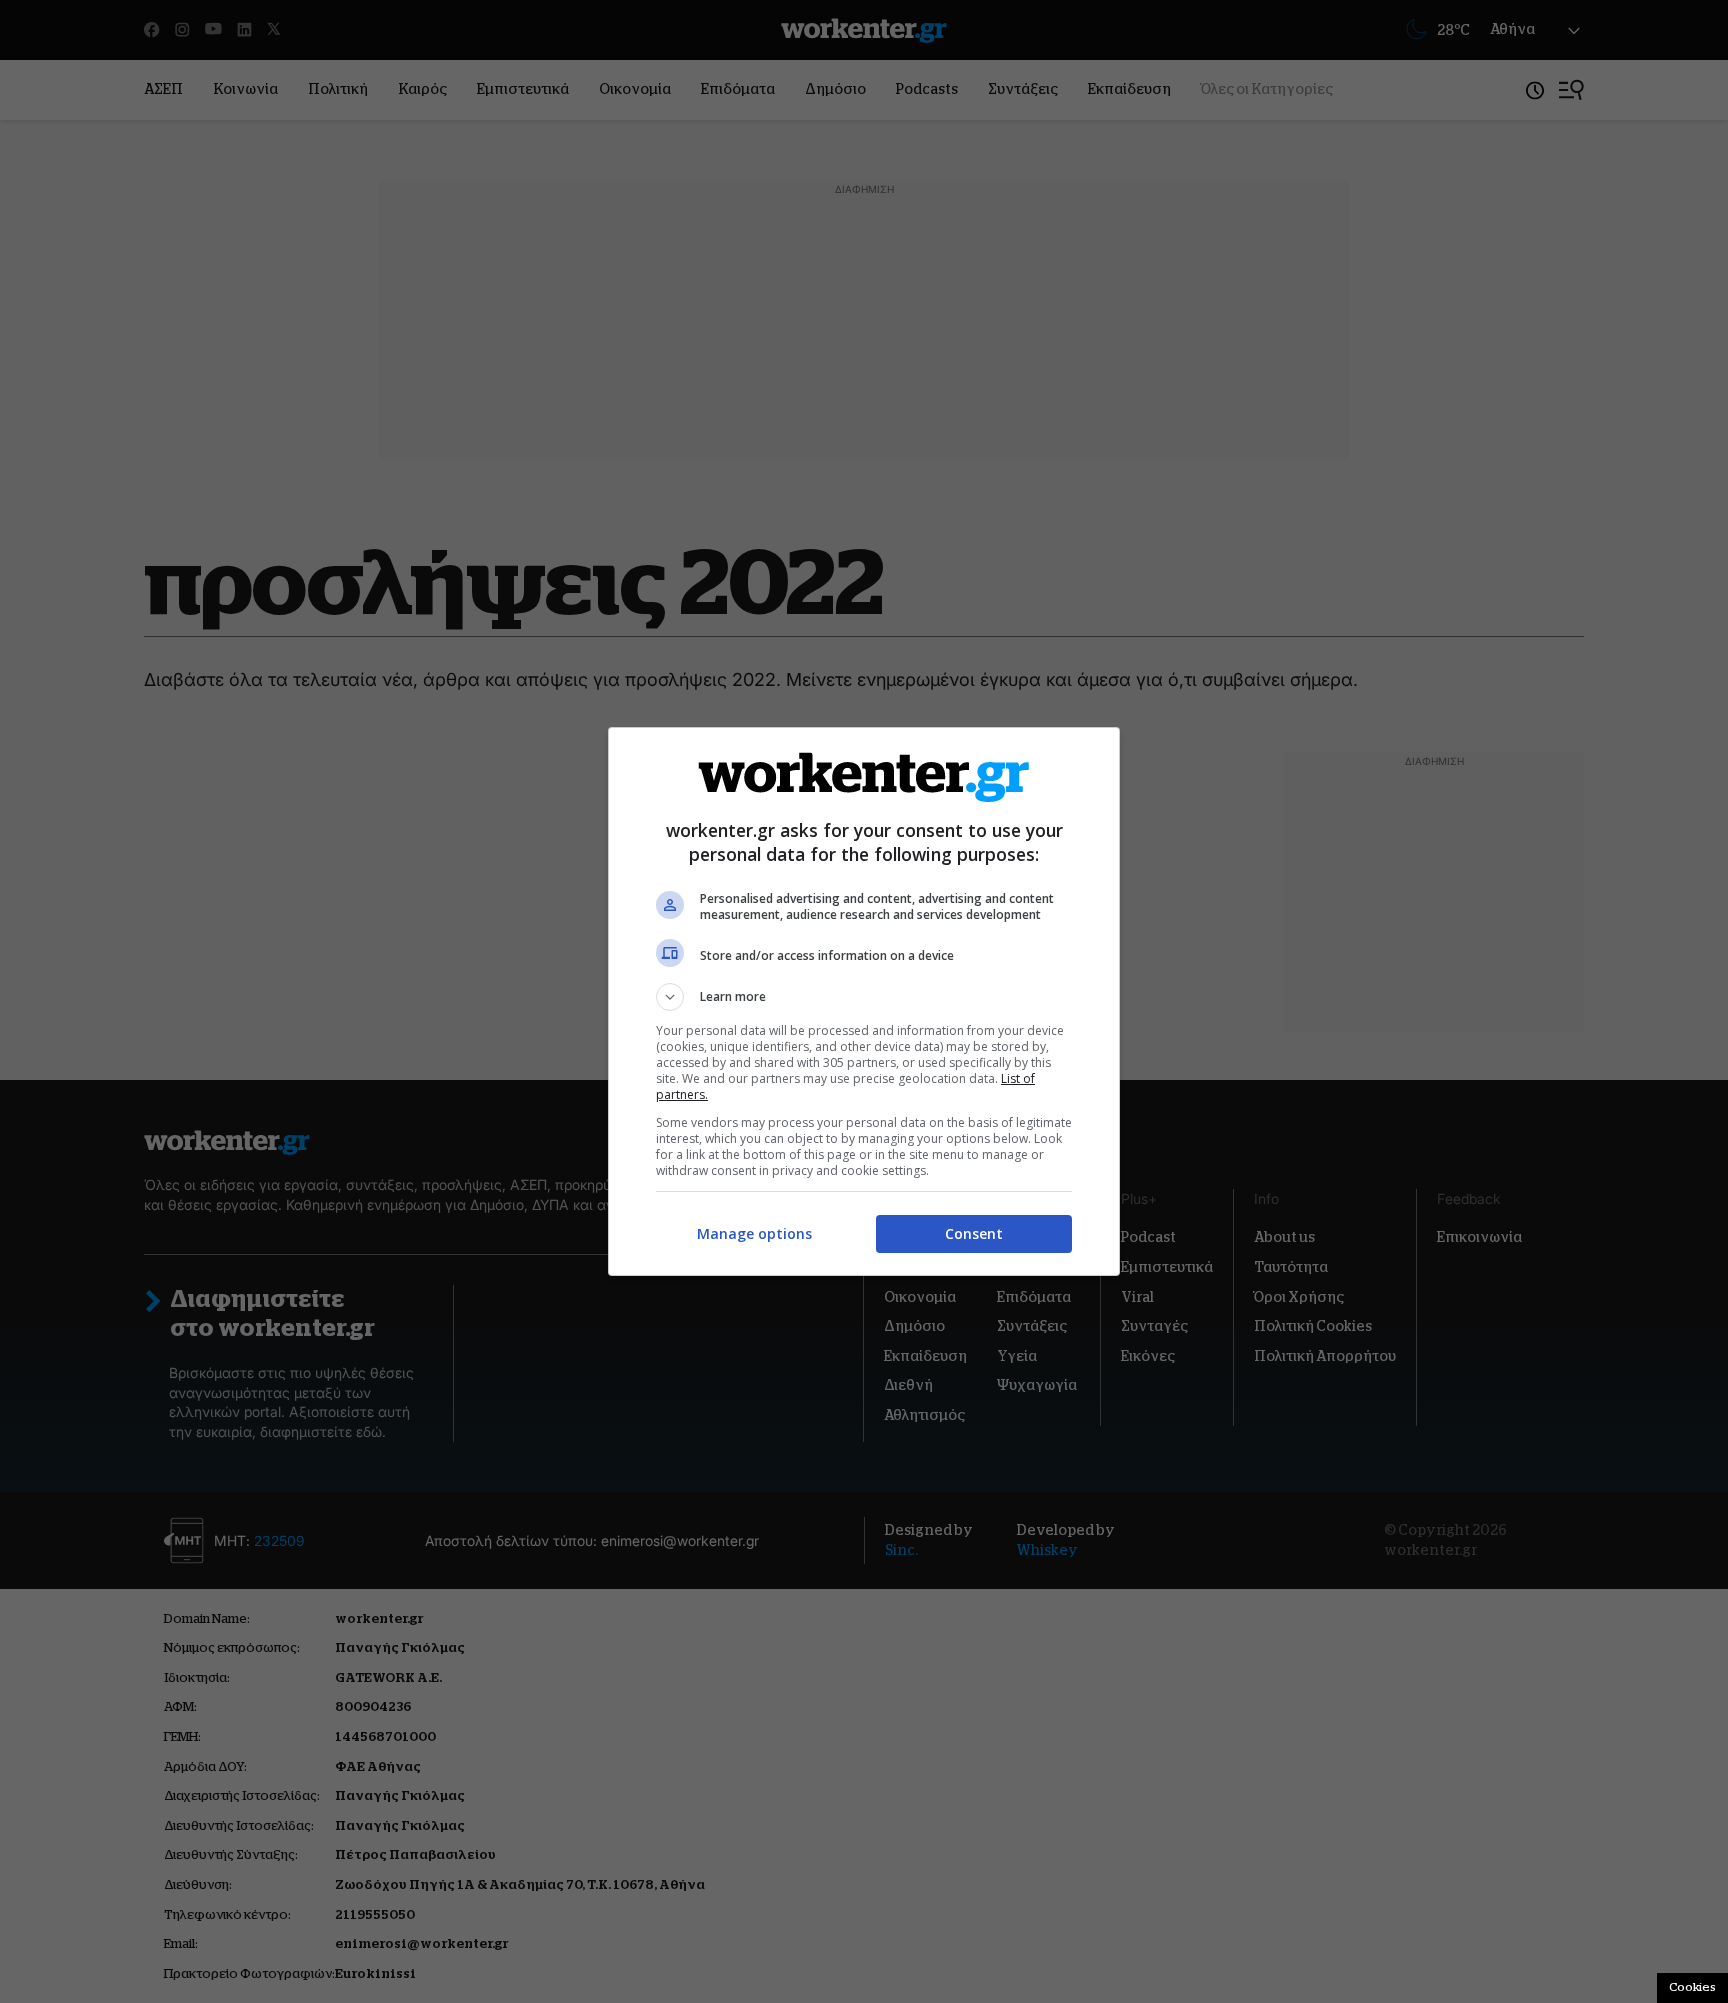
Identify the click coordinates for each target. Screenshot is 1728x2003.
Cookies (1692, 1987)
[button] (864, 997)
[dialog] (864, 1001)
